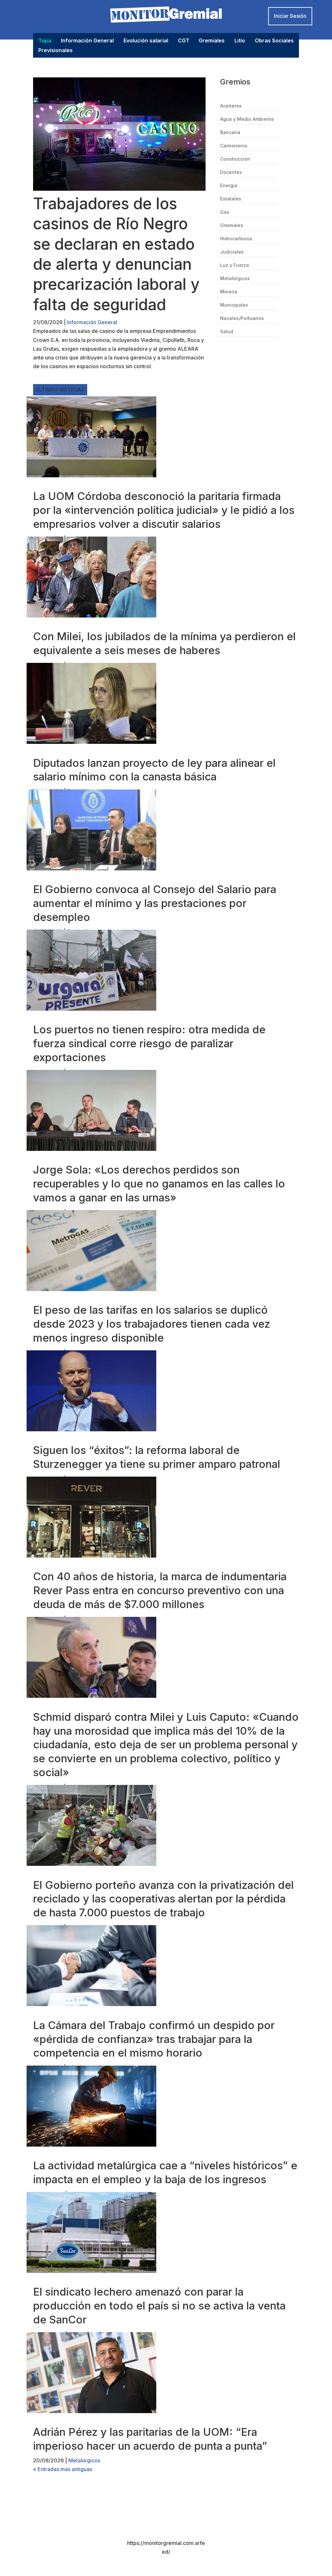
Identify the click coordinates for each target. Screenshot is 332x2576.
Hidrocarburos (236, 239)
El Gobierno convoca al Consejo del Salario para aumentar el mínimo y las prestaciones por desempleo (155, 903)
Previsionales (55, 51)
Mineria (229, 292)
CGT (184, 41)
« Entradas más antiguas (63, 2469)
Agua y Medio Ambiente (247, 119)
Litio (240, 41)
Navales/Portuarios (242, 318)
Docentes (231, 172)
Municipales (234, 305)
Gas (225, 212)
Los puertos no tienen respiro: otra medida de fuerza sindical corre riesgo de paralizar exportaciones (149, 1043)
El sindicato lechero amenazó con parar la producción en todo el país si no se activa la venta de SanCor (159, 2306)
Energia (229, 186)
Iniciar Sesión (290, 16)
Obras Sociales (274, 41)
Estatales (231, 199)
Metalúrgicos (235, 279)
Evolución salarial (146, 41)
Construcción (235, 159)
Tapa (45, 41)
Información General (87, 41)
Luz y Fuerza (235, 265)
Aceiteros (231, 106)
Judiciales (232, 252)
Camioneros (234, 146)
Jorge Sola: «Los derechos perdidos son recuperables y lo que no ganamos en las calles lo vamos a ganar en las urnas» (159, 1184)
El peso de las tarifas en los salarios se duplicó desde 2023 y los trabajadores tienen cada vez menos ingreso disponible (152, 1324)
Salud (227, 332)
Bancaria (230, 133)
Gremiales (212, 41)
